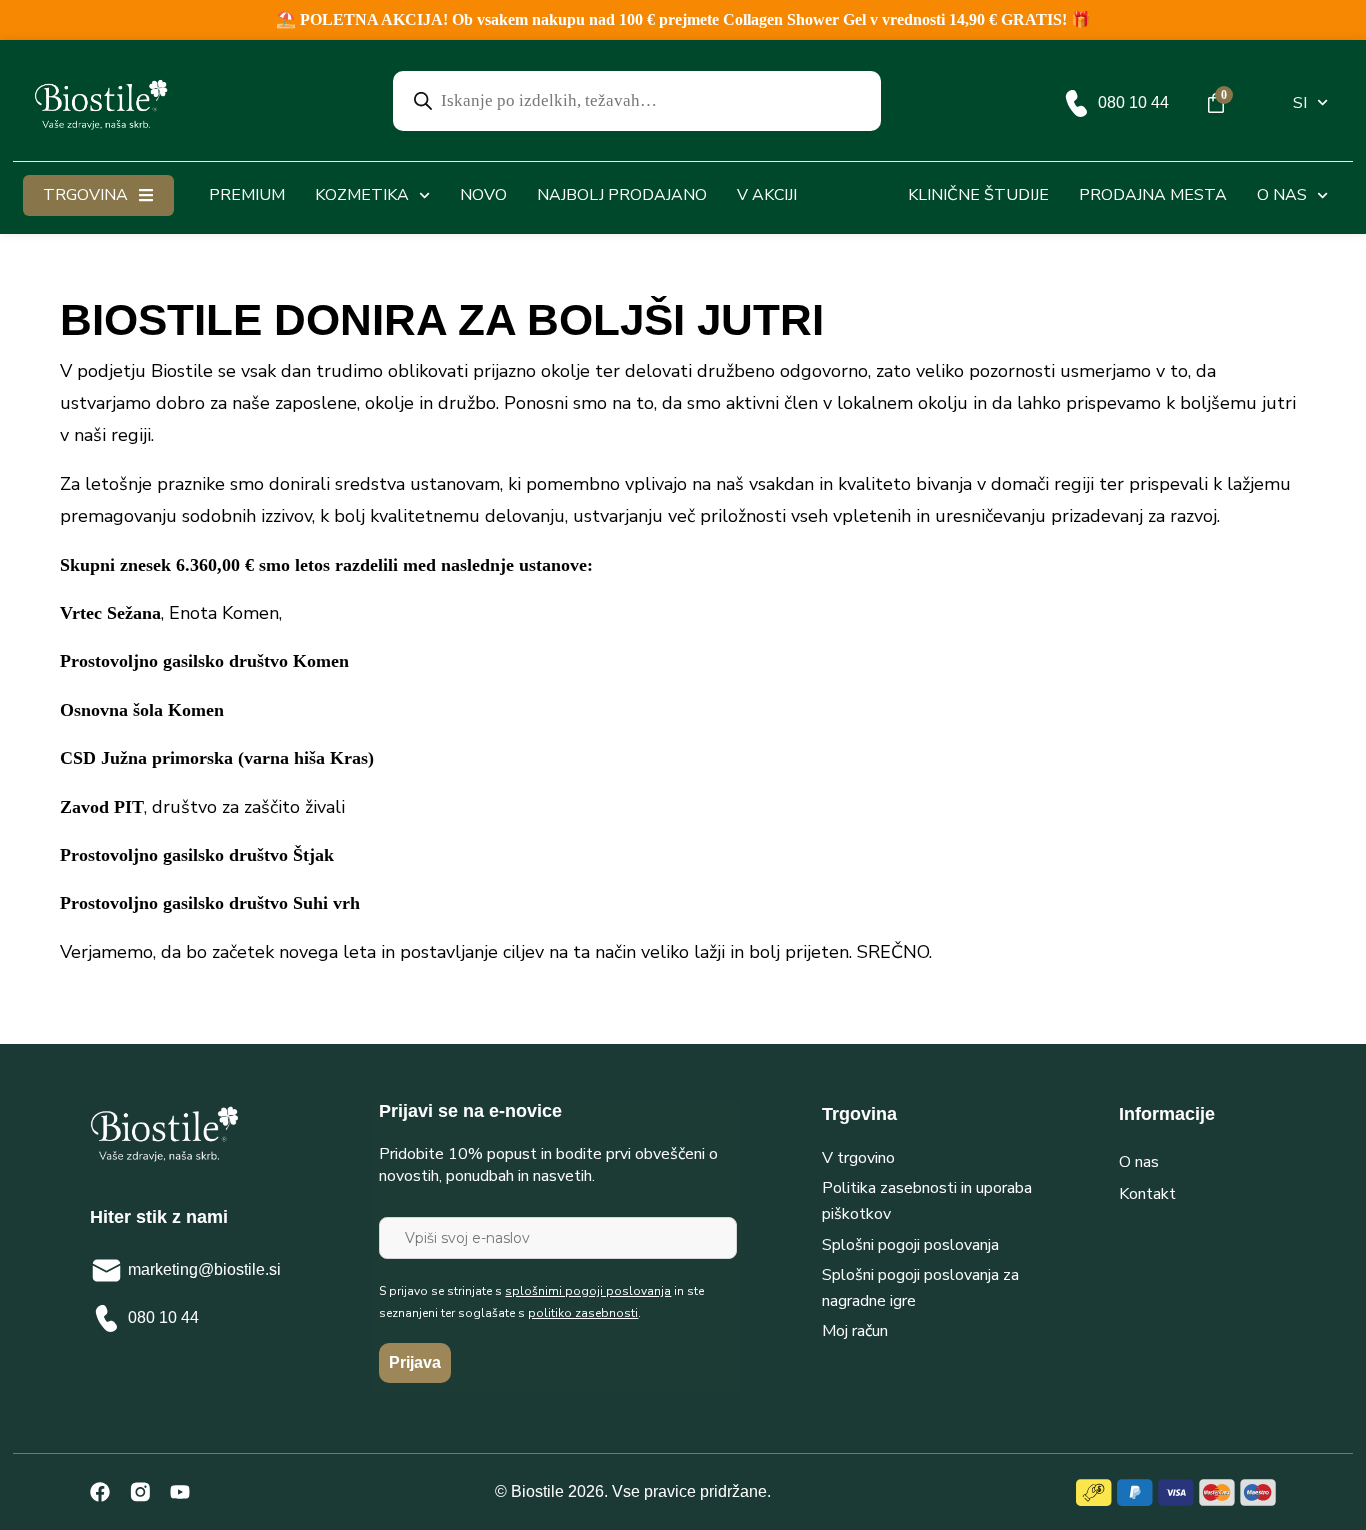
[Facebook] (100, 1492)
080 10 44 (1133, 102)
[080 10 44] (1076, 103)
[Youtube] (180, 1492)
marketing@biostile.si (204, 1269)
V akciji (767, 195)
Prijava (415, 1362)
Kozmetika (362, 195)
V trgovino (858, 1158)
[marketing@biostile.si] (106, 1270)
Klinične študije (978, 195)
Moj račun (855, 1331)
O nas (1282, 195)
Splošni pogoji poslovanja (910, 1245)
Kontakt (1147, 1194)
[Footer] (140, 1492)
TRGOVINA (85, 195)
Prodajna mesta (1153, 195)
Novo (483, 195)
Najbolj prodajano (622, 195)
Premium (247, 195)
